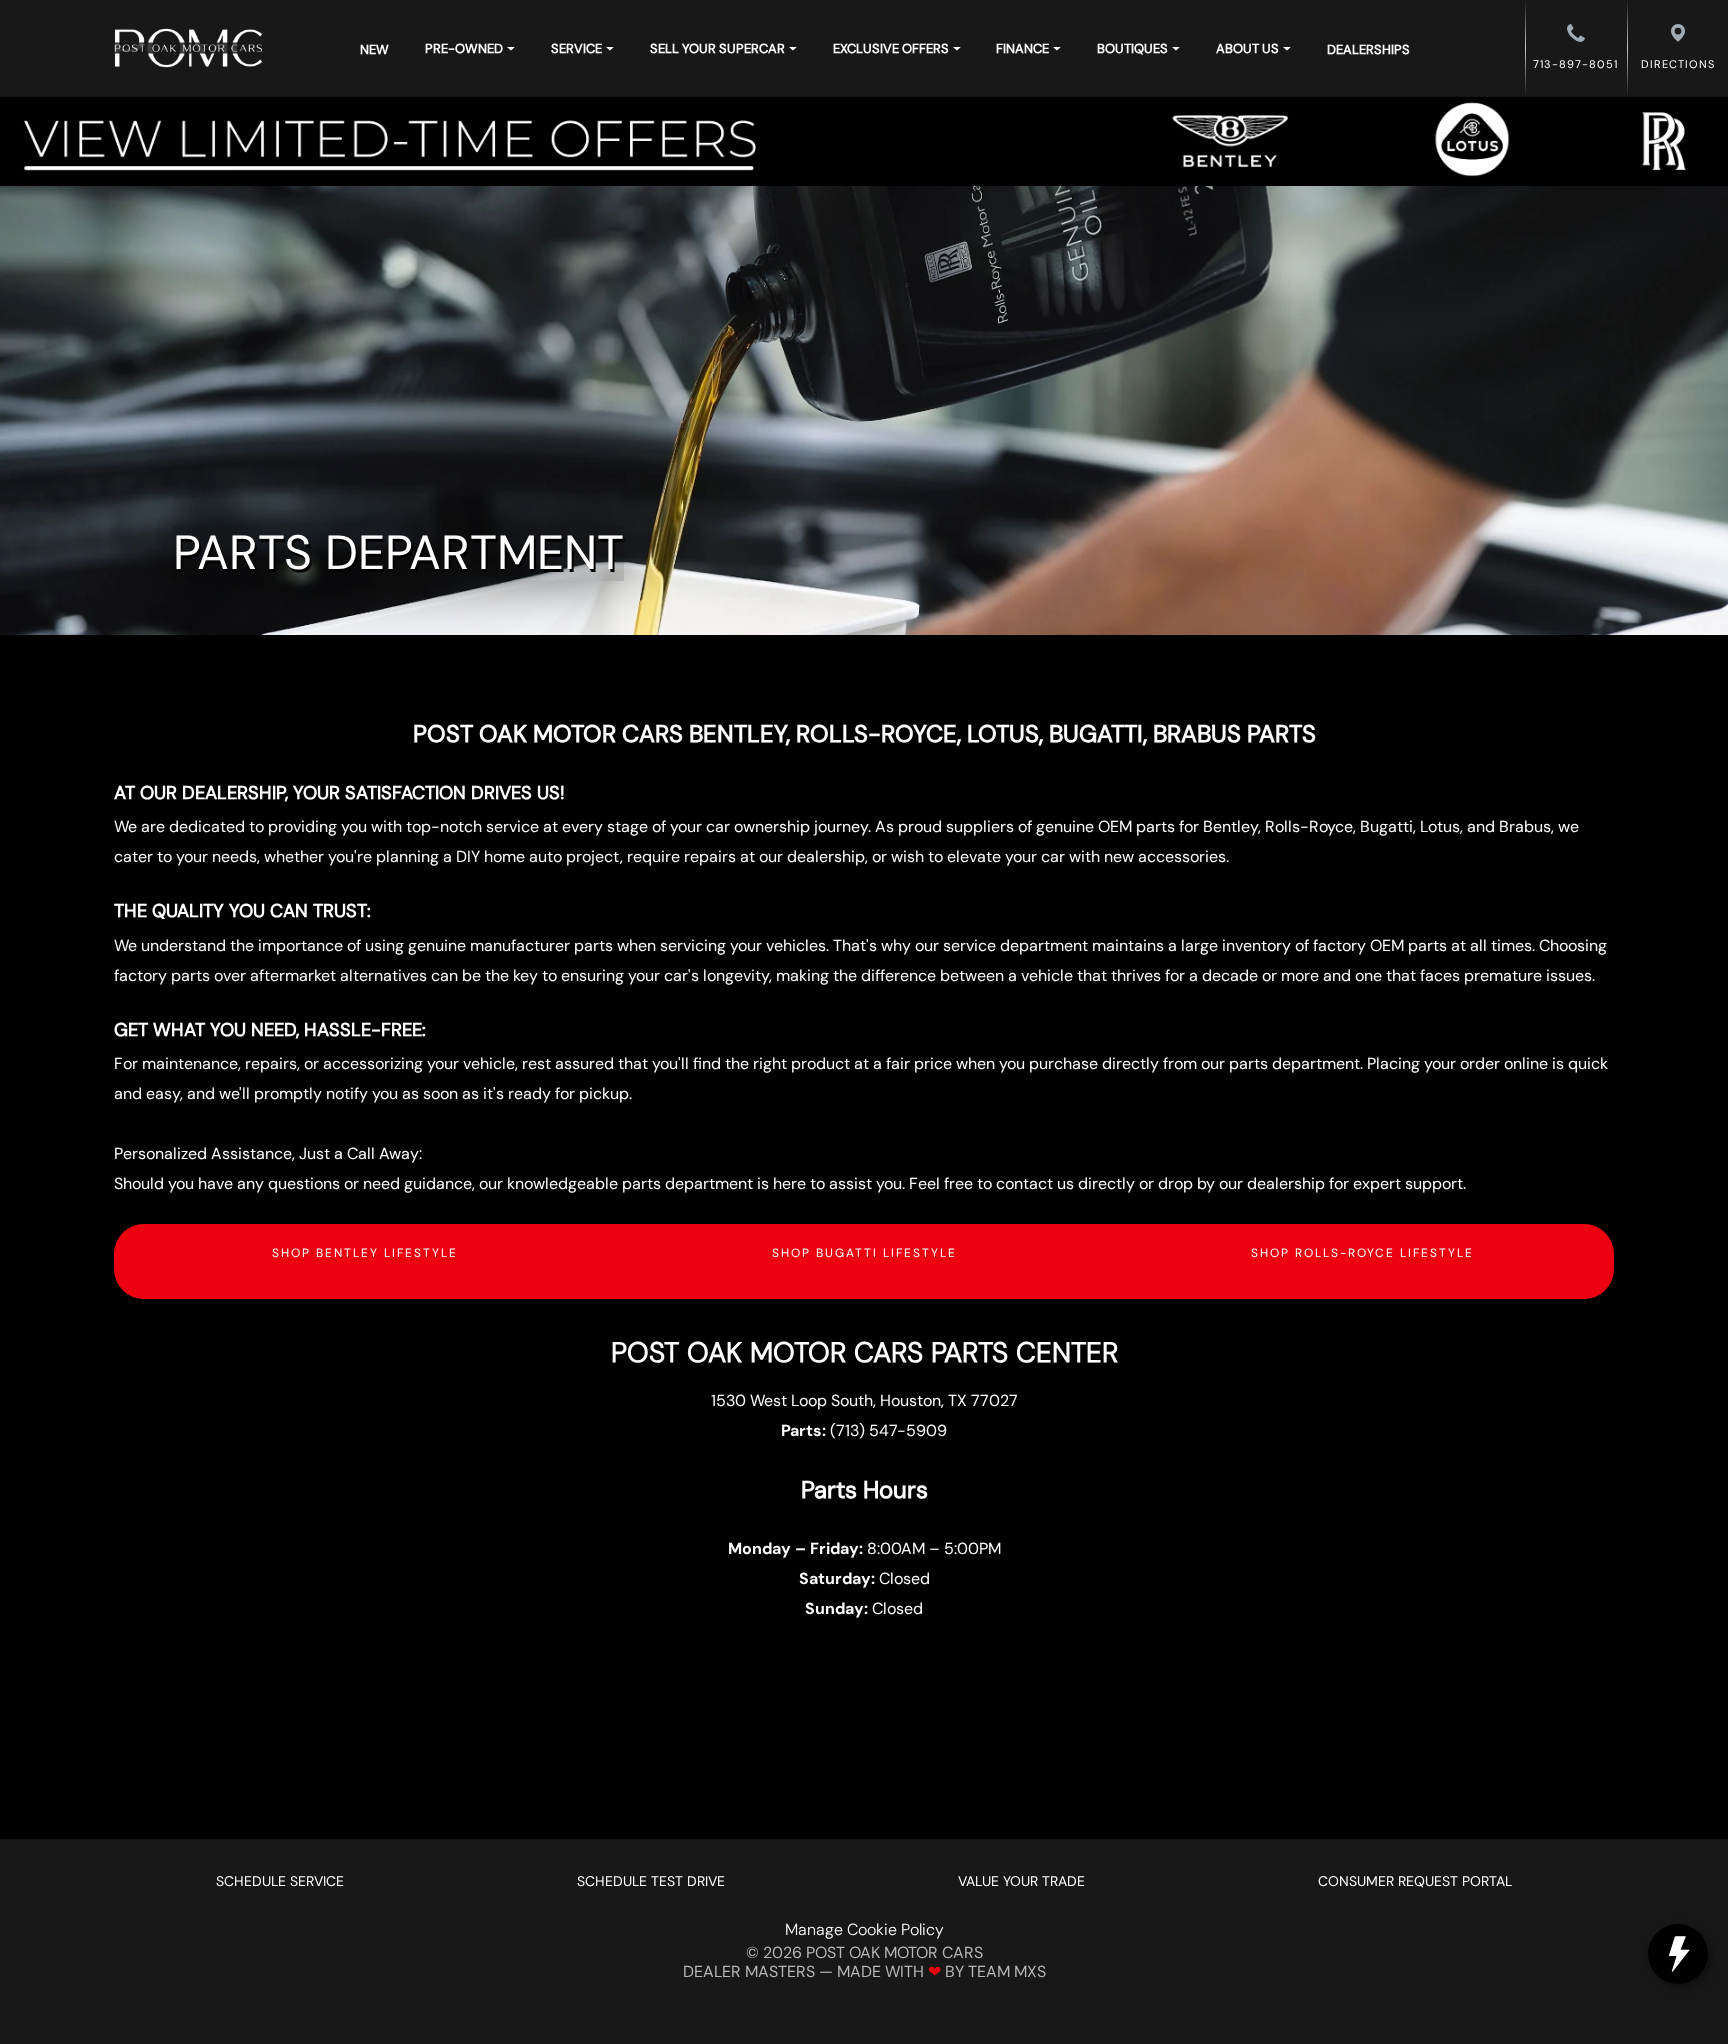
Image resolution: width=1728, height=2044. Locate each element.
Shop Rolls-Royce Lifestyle (1362, 1253)
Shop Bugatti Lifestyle (864, 1253)
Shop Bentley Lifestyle (365, 1253)
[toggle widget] (1678, 1954)
